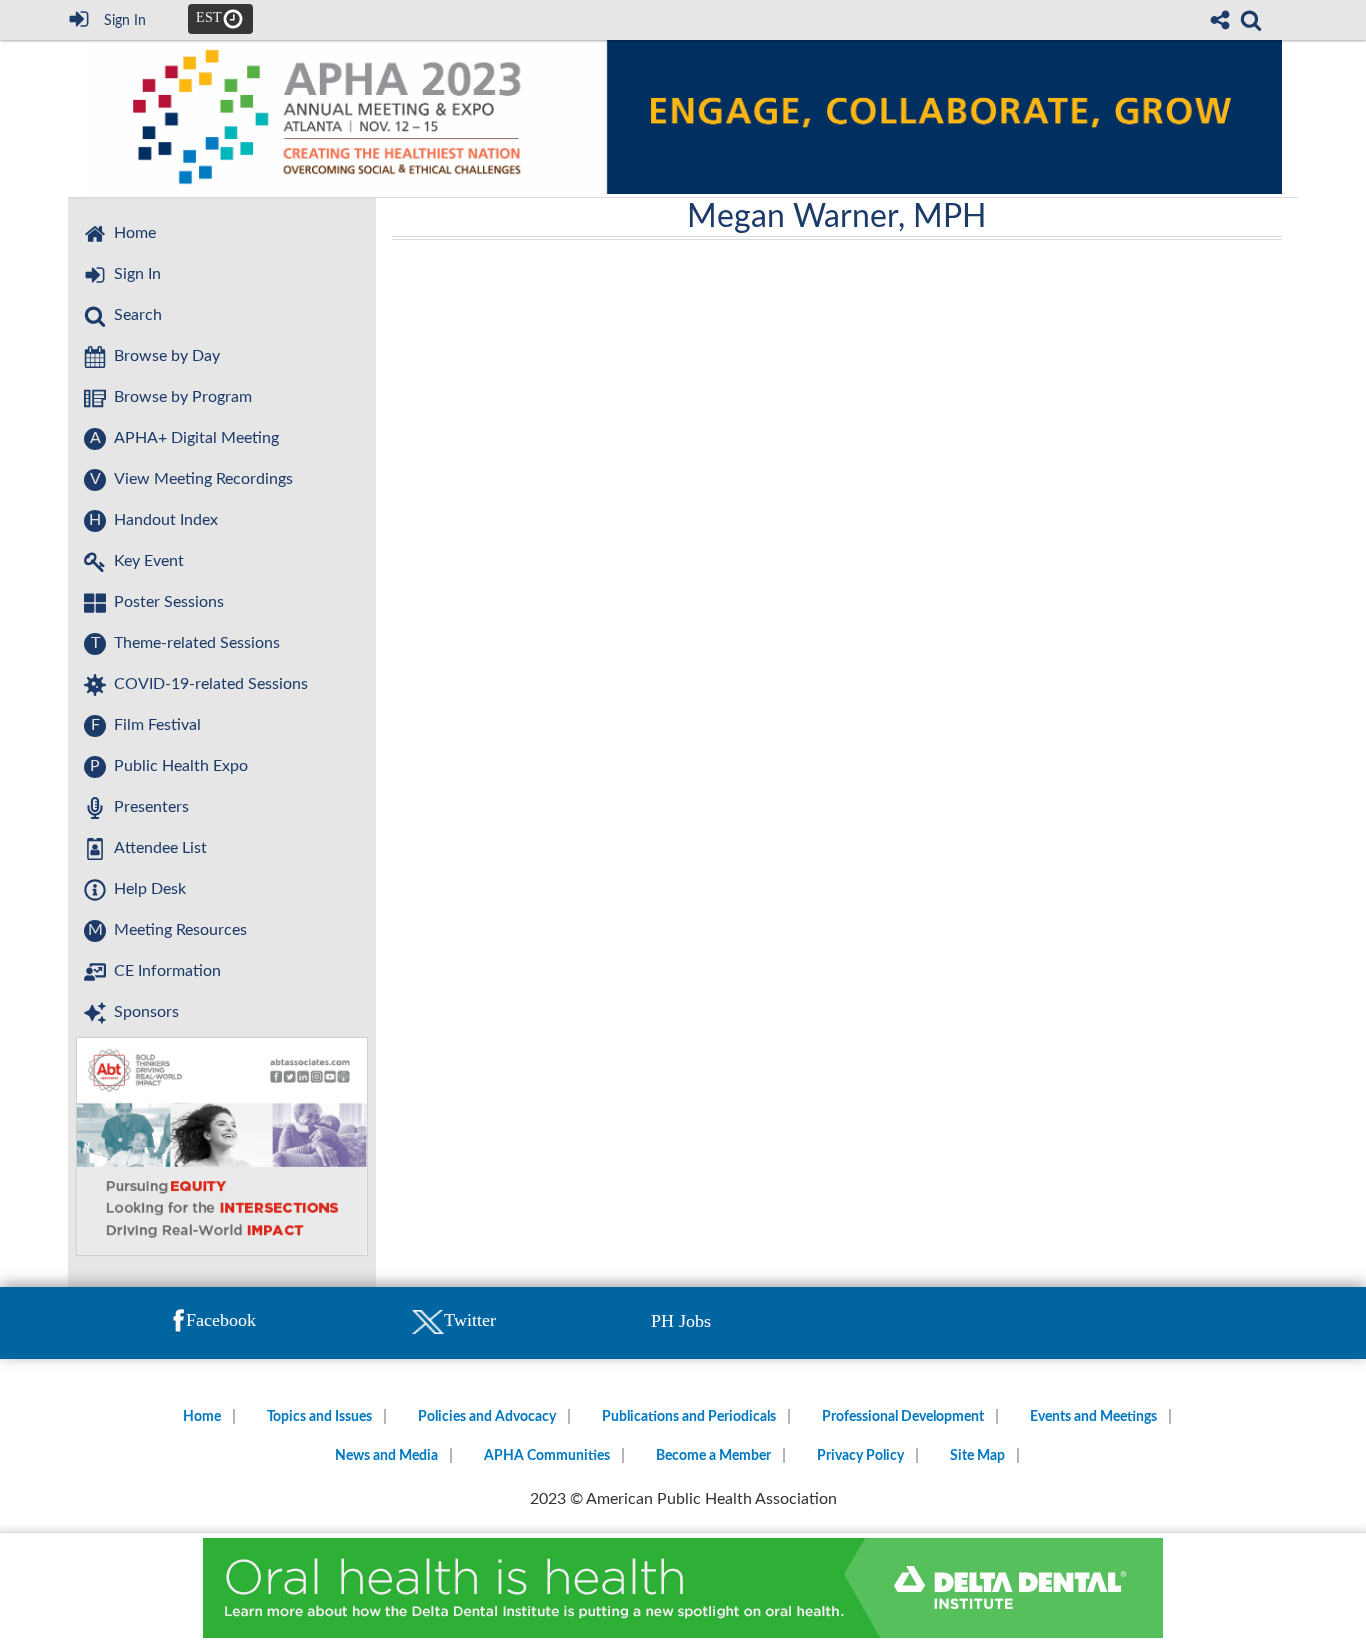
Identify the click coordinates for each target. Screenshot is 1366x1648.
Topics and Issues (319, 1417)
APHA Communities (547, 1456)
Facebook (221, 1320)
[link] (1251, 20)
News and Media (386, 1456)
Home (202, 1417)
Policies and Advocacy (487, 1417)
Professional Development (903, 1417)
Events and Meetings (1093, 1417)
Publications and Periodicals (689, 1417)
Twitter (470, 1320)
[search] (1251, 18)
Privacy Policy (860, 1456)
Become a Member (713, 1456)
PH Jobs (681, 1321)
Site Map (977, 1456)
